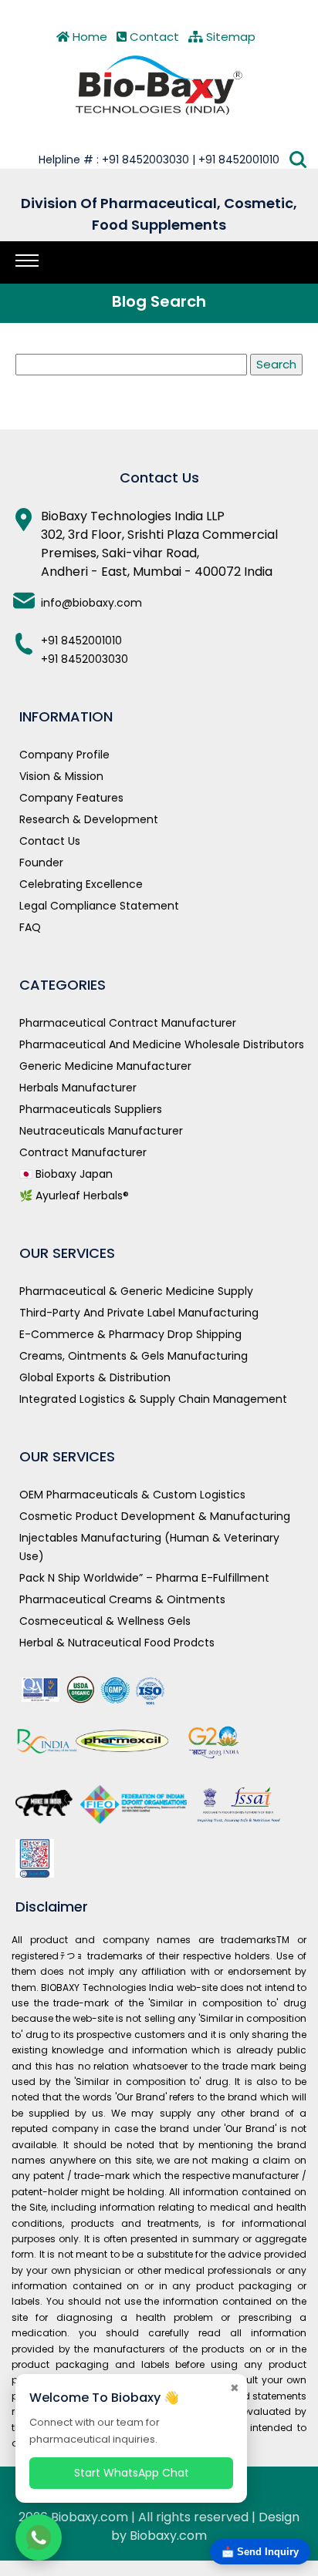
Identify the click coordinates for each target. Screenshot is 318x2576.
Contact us (50, 841)
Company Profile (64, 755)
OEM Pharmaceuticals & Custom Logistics (132, 1495)
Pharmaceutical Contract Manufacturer (128, 1023)
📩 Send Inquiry (260, 2552)
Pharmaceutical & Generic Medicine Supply (136, 1291)
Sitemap (229, 37)
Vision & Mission (61, 776)
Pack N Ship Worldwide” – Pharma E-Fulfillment (144, 1578)
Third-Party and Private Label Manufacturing (139, 1313)
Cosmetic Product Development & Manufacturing (155, 1516)
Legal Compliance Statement (99, 906)
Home (88, 37)
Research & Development (89, 819)
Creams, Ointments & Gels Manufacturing (134, 1356)
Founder (41, 863)
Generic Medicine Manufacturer (105, 1066)
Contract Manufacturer (83, 1152)
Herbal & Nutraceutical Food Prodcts (117, 1643)
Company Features (71, 798)
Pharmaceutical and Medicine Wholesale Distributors (162, 1044)
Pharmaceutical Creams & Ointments (122, 1599)
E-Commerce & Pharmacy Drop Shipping (130, 1334)
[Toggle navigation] (27, 261)
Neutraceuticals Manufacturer (101, 1131)
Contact (153, 37)
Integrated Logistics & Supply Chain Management (153, 1399)
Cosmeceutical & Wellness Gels (105, 1621)
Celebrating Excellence (81, 884)
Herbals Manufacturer (78, 1088)
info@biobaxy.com (91, 603)
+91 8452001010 (81, 641)
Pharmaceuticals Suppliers (91, 1109)
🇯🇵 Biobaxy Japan (66, 1174)
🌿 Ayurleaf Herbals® (74, 1196)
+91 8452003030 (85, 659)
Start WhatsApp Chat (132, 2473)
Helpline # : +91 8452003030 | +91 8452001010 (159, 160)
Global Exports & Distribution (95, 1377)
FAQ (30, 927)
